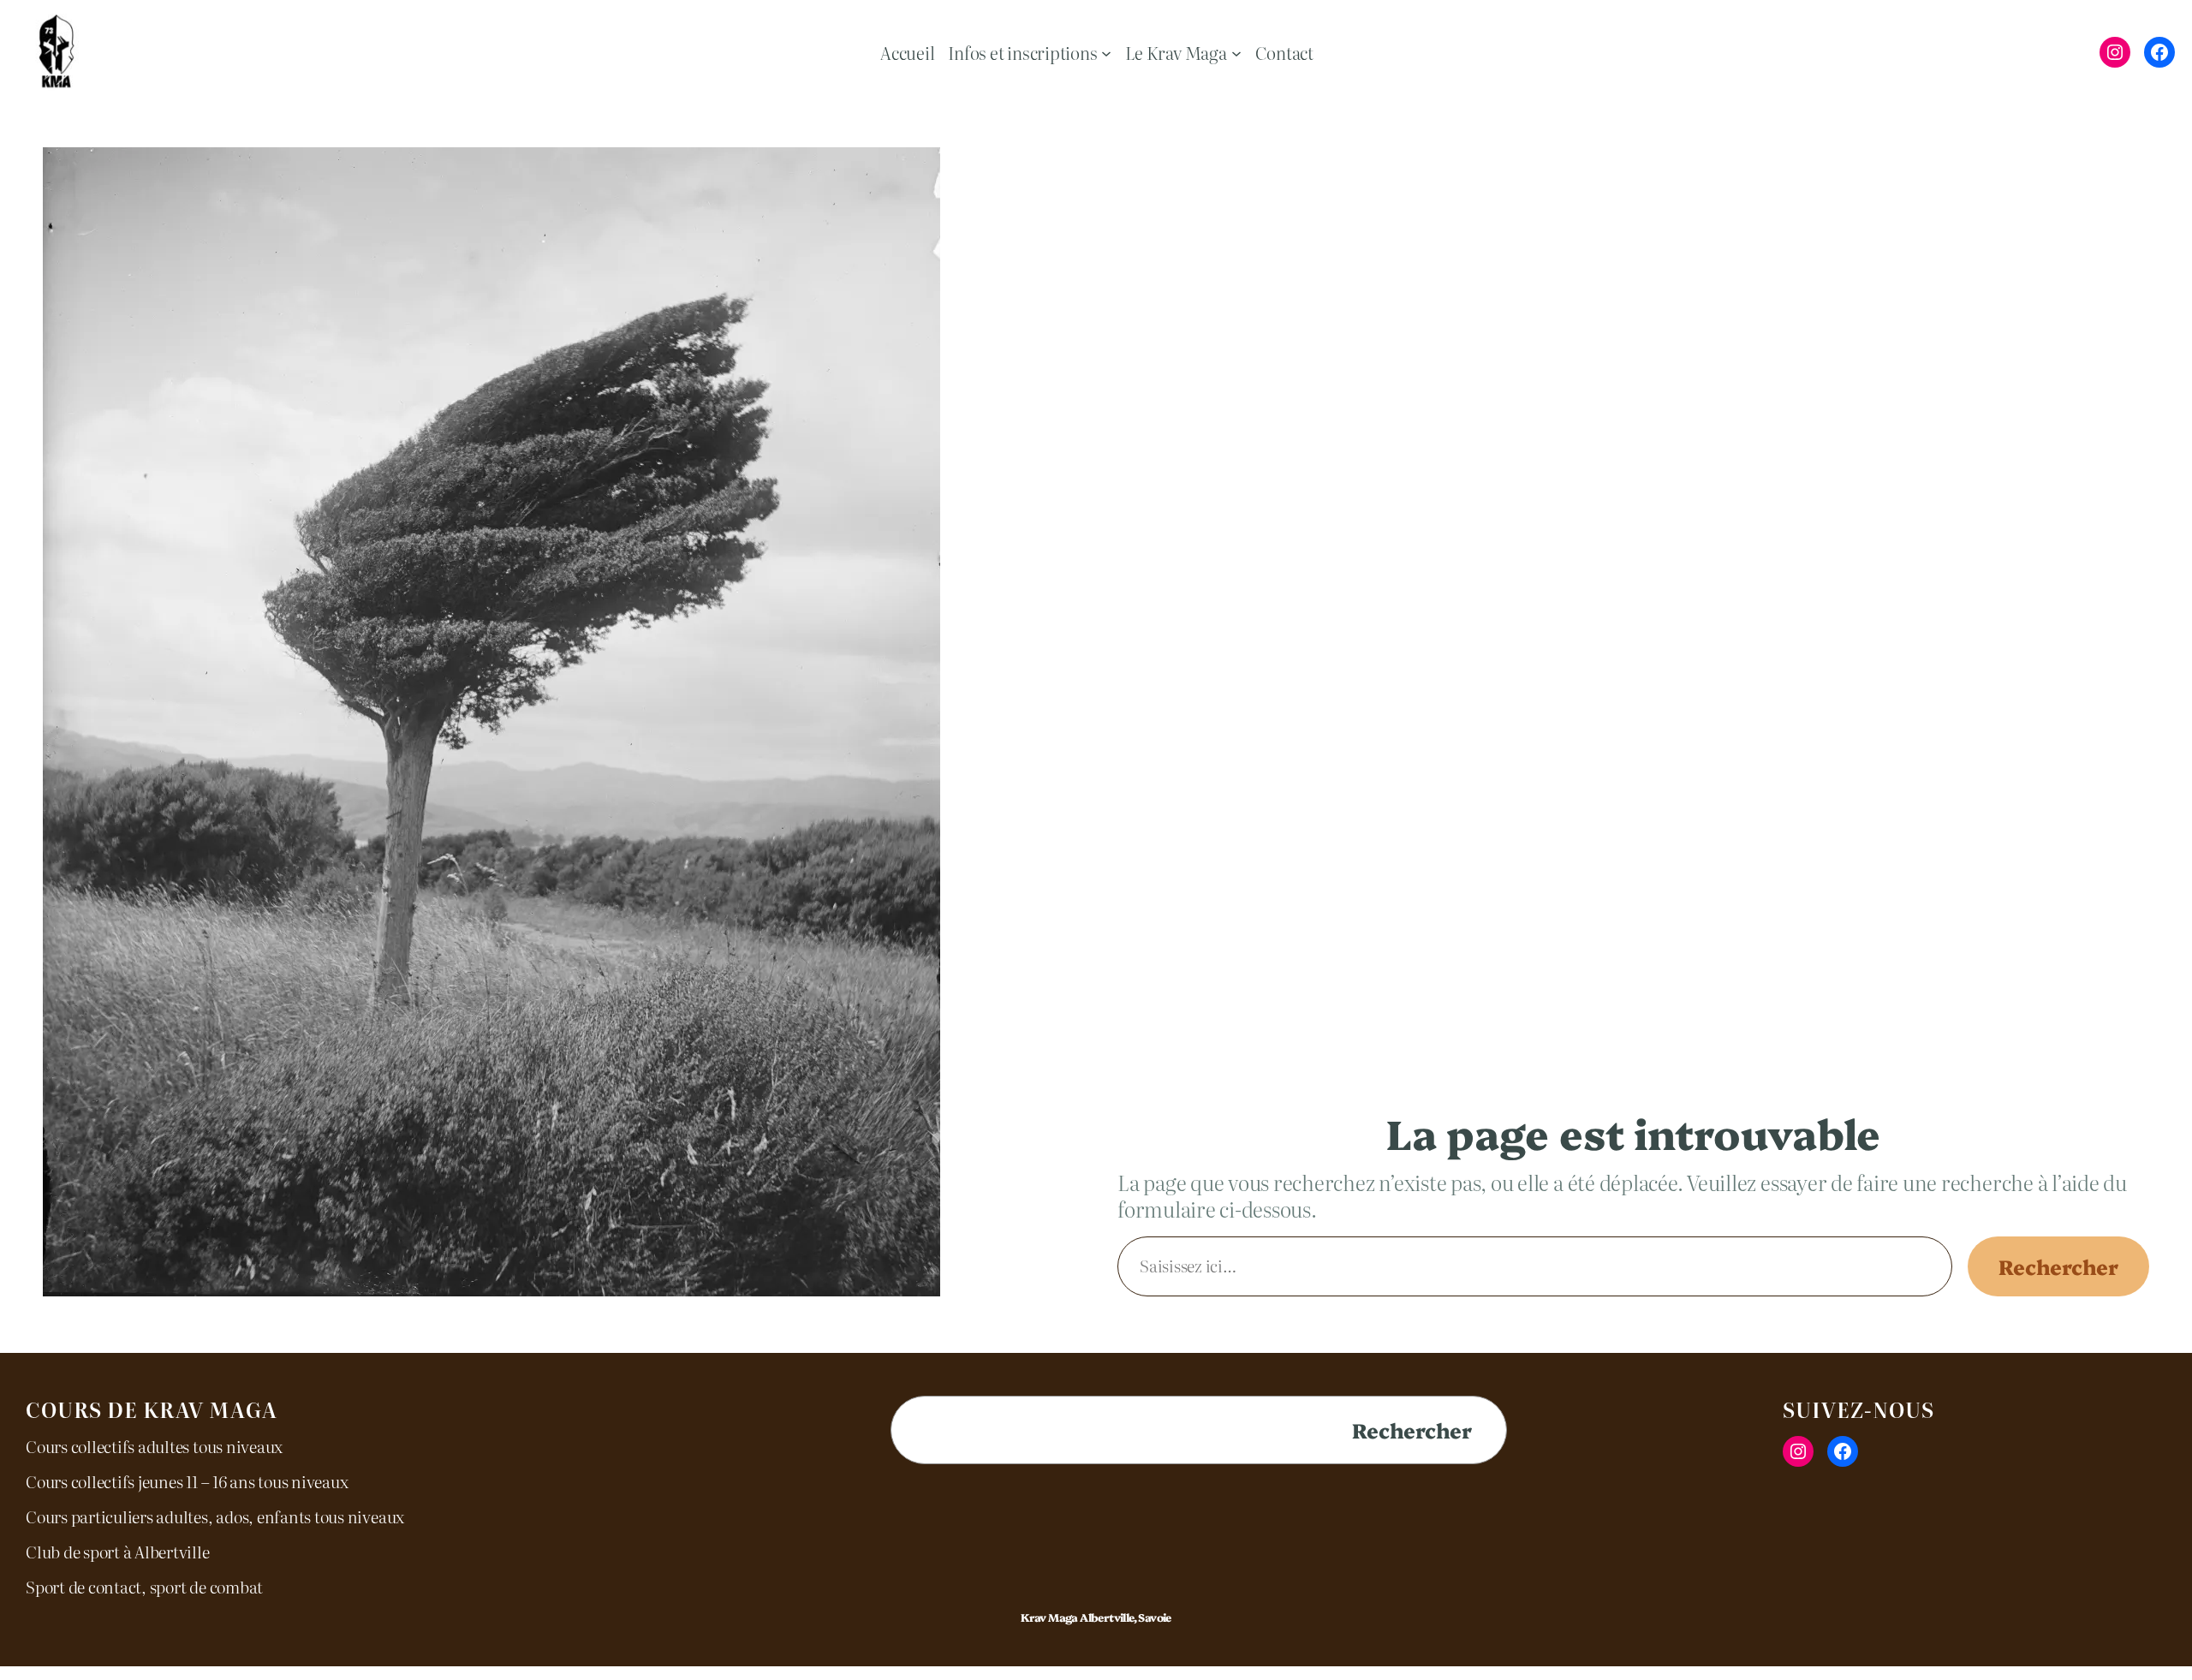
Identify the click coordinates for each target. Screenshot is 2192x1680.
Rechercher (2058, 1266)
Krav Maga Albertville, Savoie (1096, 1617)
